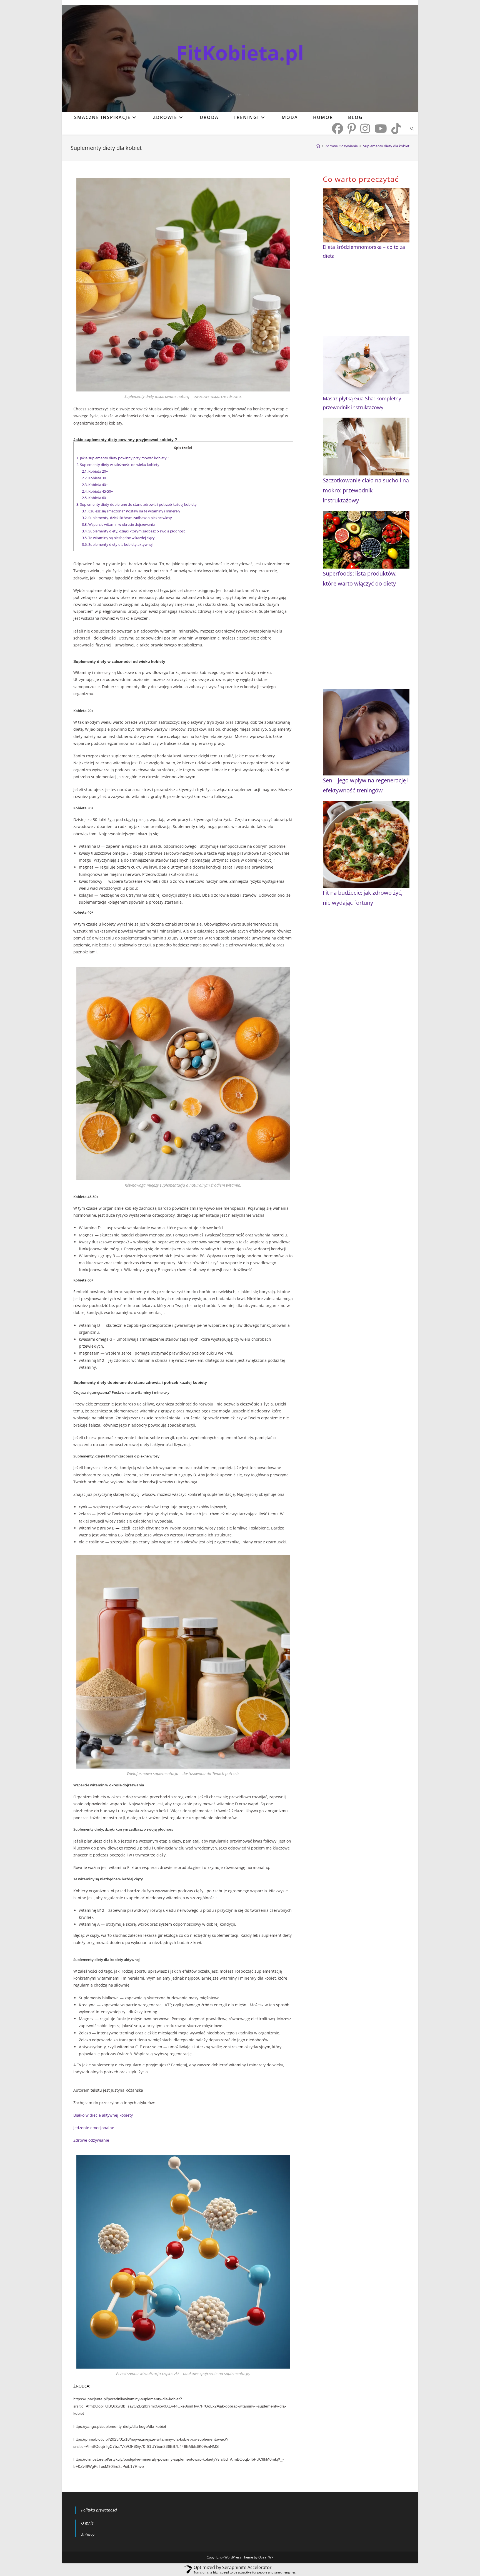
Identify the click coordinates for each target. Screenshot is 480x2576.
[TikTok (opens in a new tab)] (396, 128)
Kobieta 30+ (95, 478)
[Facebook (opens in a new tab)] (337, 128)
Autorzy (88, 2535)
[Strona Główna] (318, 146)
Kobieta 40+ (95, 485)
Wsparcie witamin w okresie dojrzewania (118, 524)
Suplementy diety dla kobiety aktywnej (117, 544)
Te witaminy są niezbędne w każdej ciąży (118, 538)
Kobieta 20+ (95, 471)
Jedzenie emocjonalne (94, 2128)
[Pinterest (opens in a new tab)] (352, 128)
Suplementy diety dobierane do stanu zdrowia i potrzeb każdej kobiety (137, 504)
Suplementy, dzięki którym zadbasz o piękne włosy (127, 518)
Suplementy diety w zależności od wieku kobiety (118, 465)
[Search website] (412, 129)
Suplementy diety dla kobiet (386, 146)
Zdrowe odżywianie (91, 2140)
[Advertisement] (366, 301)
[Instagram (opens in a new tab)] (365, 128)
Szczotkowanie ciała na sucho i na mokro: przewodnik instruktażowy (366, 490)
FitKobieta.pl (240, 53)
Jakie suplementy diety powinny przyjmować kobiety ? (123, 458)
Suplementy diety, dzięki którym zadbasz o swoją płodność (134, 531)
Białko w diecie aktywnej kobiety (103, 2115)
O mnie (87, 2523)
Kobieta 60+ (95, 498)
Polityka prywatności (99, 2510)
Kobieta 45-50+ (97, 491)
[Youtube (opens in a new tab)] (381, 128)
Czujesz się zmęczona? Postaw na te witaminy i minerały (131, 511)
